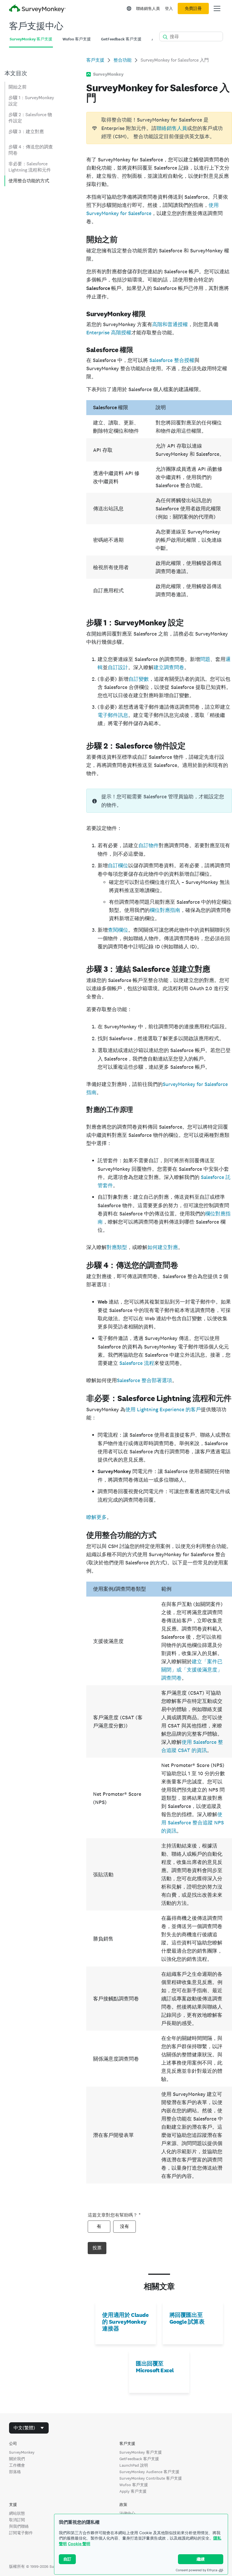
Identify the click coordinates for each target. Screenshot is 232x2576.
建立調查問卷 (169, 667)
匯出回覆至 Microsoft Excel (155, 2367)
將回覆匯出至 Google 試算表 (187, 2318)
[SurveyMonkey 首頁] (37, 9)
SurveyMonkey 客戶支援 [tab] (31, 39)
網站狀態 (17, 2513)
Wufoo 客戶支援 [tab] (77, 39)
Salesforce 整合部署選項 (144, 1380)
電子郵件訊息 (113, 715)
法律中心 (127, 2513)
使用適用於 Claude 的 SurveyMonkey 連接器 (125, 2322)
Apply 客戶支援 (133, 2491)
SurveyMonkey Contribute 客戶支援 (151, 2478)
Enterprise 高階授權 (109, 332)
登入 (169, 8)
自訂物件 (149, 845)
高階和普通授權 (170, 324)
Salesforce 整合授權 (172, 360)
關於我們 (17, 2459)
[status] (159, 128)
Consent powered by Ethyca (196, 2570)
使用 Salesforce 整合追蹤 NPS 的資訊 (193, 1823)
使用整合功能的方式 (29, 181)
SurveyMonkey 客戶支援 (141, 2452)
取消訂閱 (17, 2520)
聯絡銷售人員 (148, 8)
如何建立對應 (163, 1247)
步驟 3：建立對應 (26, 132)
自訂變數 (139, 679)
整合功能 (123, 60)
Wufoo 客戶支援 (134, 2485)
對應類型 (117, 1247)
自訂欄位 (118, 866)
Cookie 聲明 (79, 2544)
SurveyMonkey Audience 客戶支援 (149, 2472)
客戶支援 (95, 60)
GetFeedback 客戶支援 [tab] (121, 39)
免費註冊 (193, 8)
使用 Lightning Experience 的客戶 (163, 1409)
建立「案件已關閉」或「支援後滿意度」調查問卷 (192, 1670)
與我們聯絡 (19, 2526)
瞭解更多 (96, 1517)
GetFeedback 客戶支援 (139, 2459)
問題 (205, 659)
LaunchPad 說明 (134, 2465)
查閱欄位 (118, 930)
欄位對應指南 (165, 910)
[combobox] (29, 2428)
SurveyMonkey (22, 2452)
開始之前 (18, 87)
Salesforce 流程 (137, 1363)
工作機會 (17, 2465)
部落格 (15, 2472)
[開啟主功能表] (217, 8)
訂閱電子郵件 (21, 2533)
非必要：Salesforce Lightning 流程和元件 (30, 167)
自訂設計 (118, 667)
